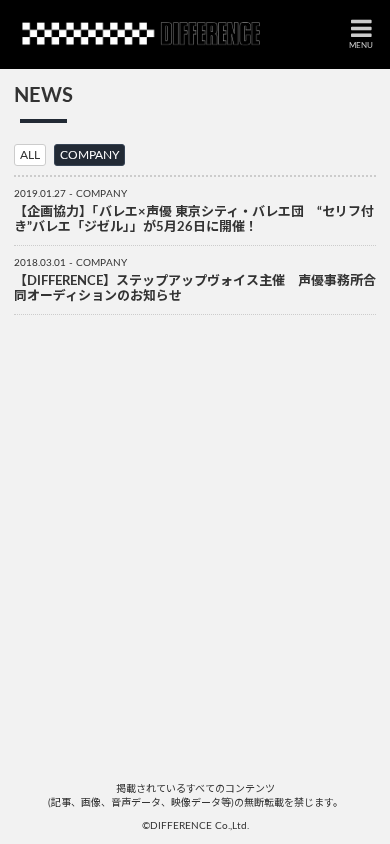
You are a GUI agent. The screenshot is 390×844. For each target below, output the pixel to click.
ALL (30, 155)
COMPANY (89, 155)
